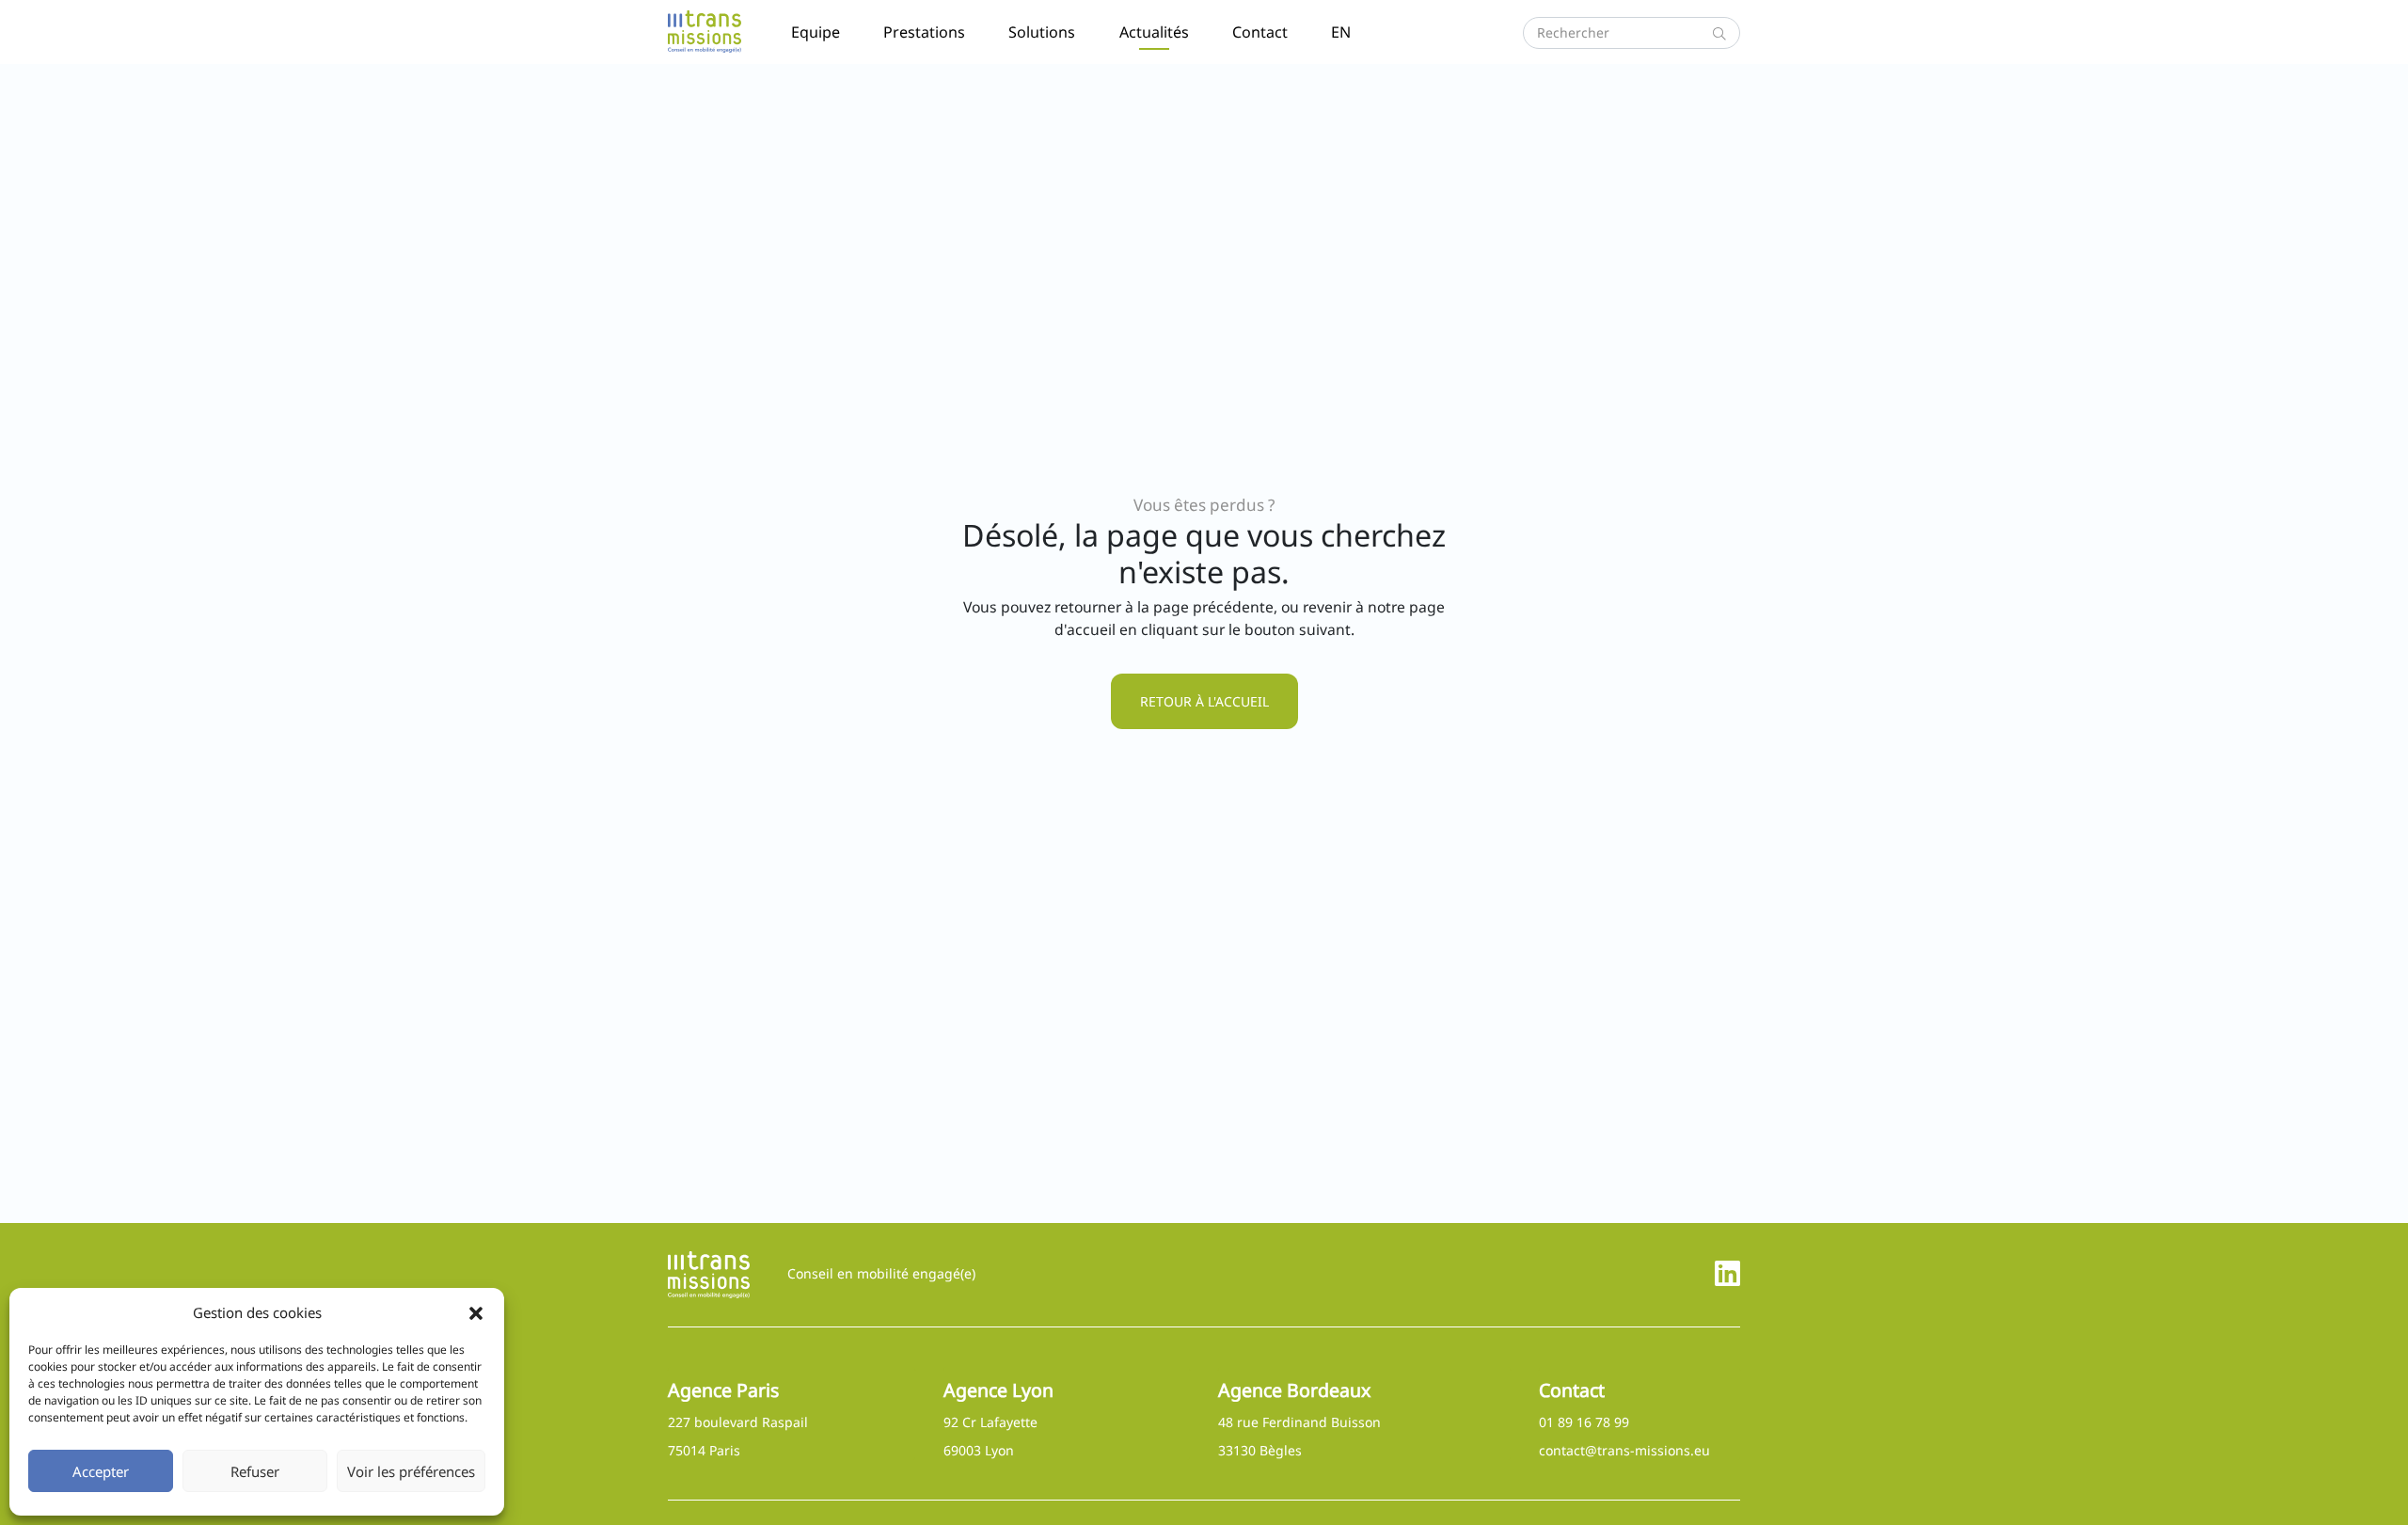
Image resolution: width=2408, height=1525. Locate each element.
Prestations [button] (924, 32)
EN (1341, 32)
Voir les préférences (411, 1471)
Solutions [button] (1042, 32)
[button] (476, 1312)
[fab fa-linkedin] (1727, 1273)
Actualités (1154, 32)
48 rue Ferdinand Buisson (1299, 1422)
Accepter (101, 1471)
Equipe (816, 32)
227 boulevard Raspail (738, 1422)
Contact (1260, 32)
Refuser (255, 1471)
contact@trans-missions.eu (1624, 1450)
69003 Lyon (979, 1450)
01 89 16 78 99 (1584, 1422)
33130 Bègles (1260, 1450)
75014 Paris (704, 1450)
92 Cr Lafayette (990, 1422)
